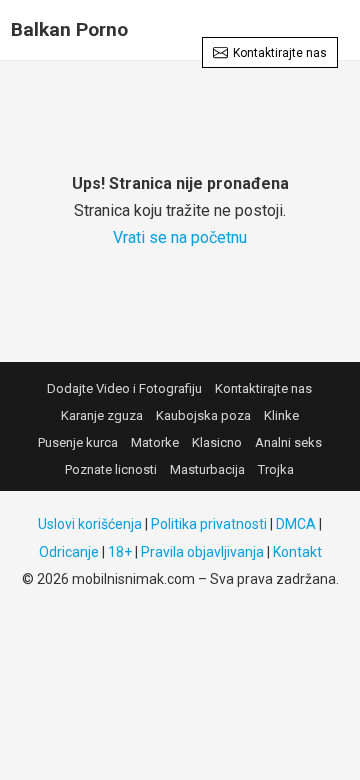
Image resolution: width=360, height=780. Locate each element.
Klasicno (217, 442)
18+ (120, 552)
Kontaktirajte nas (280, 53)
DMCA (296, 524)
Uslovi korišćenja (90, 524)
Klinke (281, 415)
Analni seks (288, 442)
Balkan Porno (69, 29)
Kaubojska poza (203, 415)
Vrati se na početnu (180, 237)
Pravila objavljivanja (202, 552)
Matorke (155, 442)
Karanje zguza (102, 415)
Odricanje (69, 552)
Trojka (276, 469)
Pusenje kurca (78, 442)
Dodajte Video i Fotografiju (124, 388)
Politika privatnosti (209, 524)
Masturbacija (207, 469)
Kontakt (297, 552)
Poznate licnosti (111, 469)
